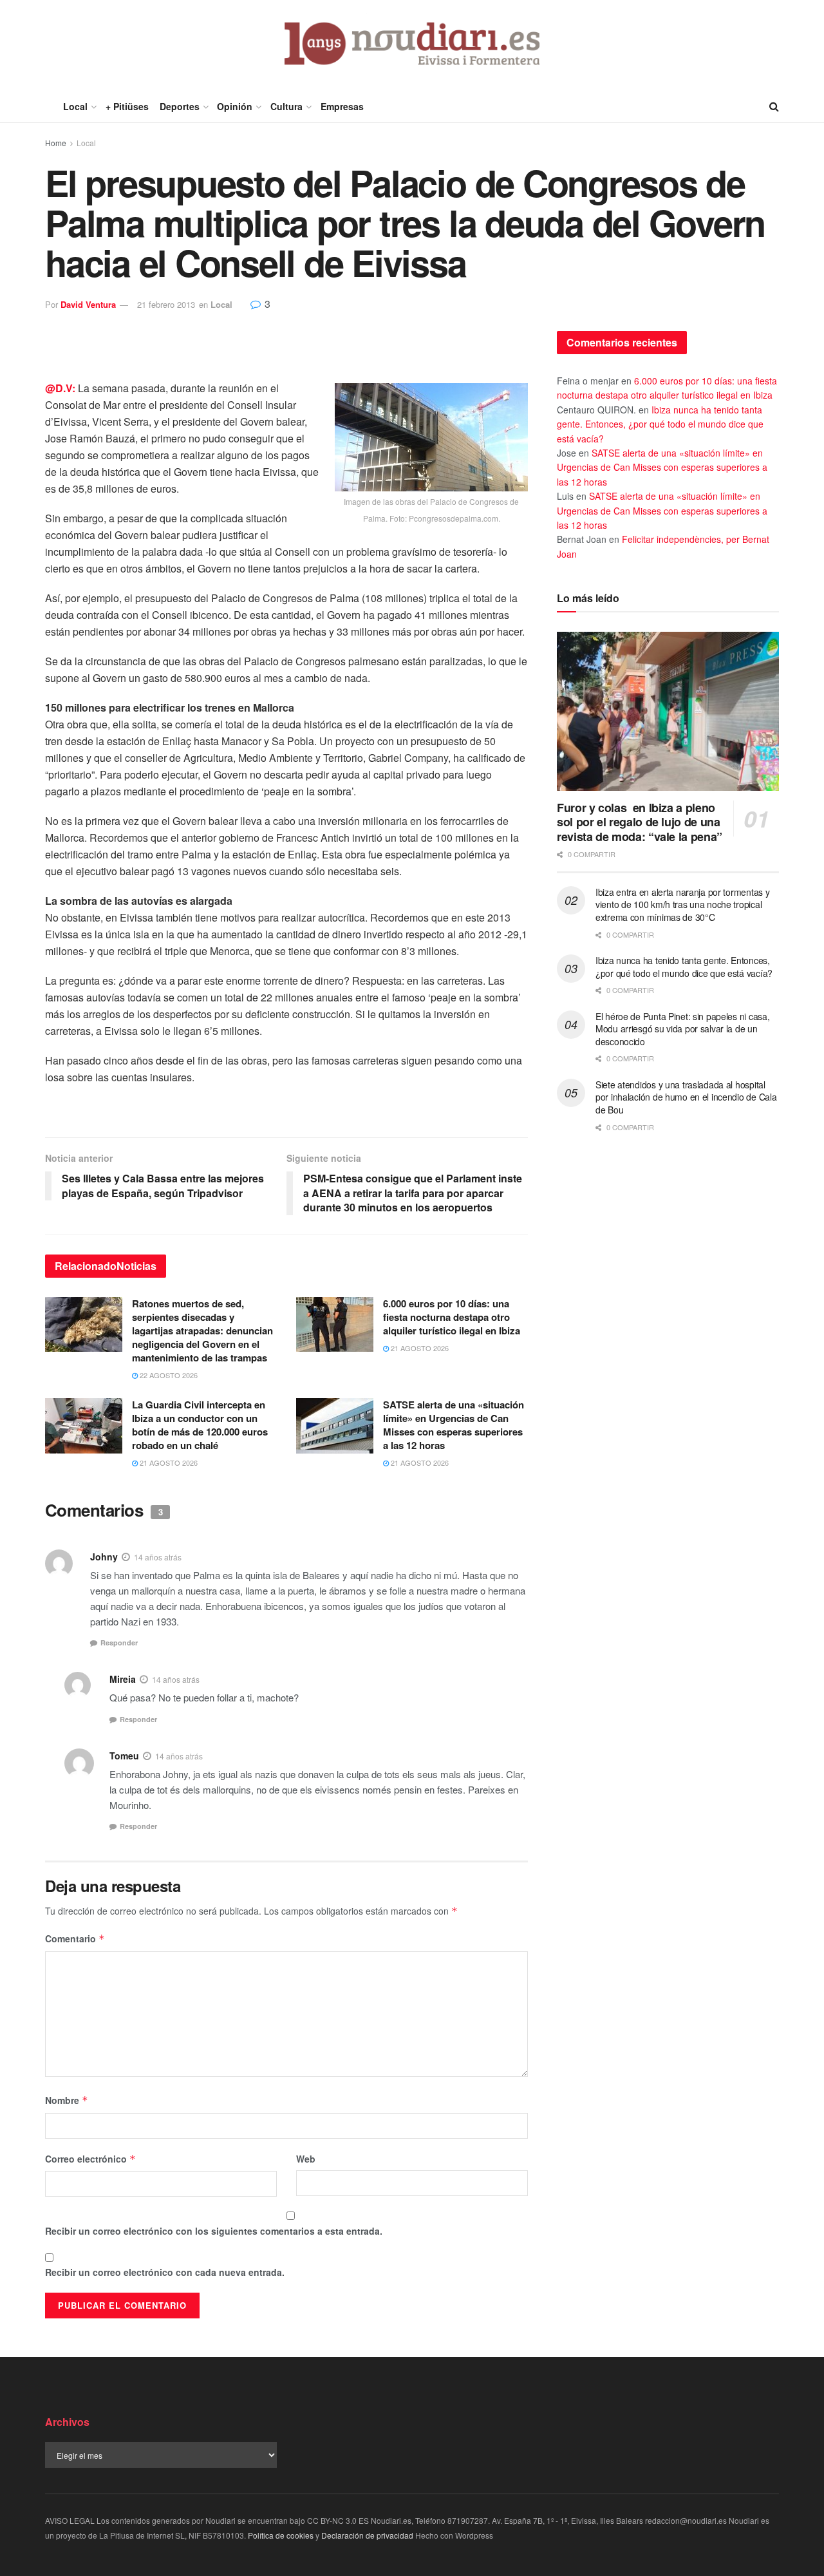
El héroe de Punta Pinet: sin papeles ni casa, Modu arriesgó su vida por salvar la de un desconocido (682, 1029)
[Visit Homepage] (412, 45)
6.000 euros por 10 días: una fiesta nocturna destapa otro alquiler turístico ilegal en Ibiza (452, 1317)
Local (75, 106)
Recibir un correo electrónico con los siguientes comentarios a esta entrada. (214, 2231)
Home (56, 143)
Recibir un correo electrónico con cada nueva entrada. (165, 2272)
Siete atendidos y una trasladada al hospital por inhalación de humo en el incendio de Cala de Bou (686, 1097)
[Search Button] (774, 106)
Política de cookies (281, 2535)
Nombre (67, 2100)
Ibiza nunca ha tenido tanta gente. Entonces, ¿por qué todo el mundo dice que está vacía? (660, 424)
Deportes (180, 106)
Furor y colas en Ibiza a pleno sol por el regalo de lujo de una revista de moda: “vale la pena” (640, 822)
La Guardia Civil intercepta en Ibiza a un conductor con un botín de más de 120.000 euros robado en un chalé (200, 1425)
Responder (119, 1643)
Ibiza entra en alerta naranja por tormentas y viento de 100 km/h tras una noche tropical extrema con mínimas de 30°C (682, 904)
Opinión (235, 106)
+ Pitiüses (127, 106)
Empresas (342, 106)
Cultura (286, 106)
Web (306, 2159)
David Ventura (88, 304)
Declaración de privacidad (367, 2535)
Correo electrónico (90, 2159)
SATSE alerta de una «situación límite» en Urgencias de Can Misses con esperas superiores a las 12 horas (454, 1425)
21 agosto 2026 (419, 1348)
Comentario (75, 1938)
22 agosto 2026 (168, 1375)
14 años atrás (158, 1557)
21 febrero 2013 (166, 304)
